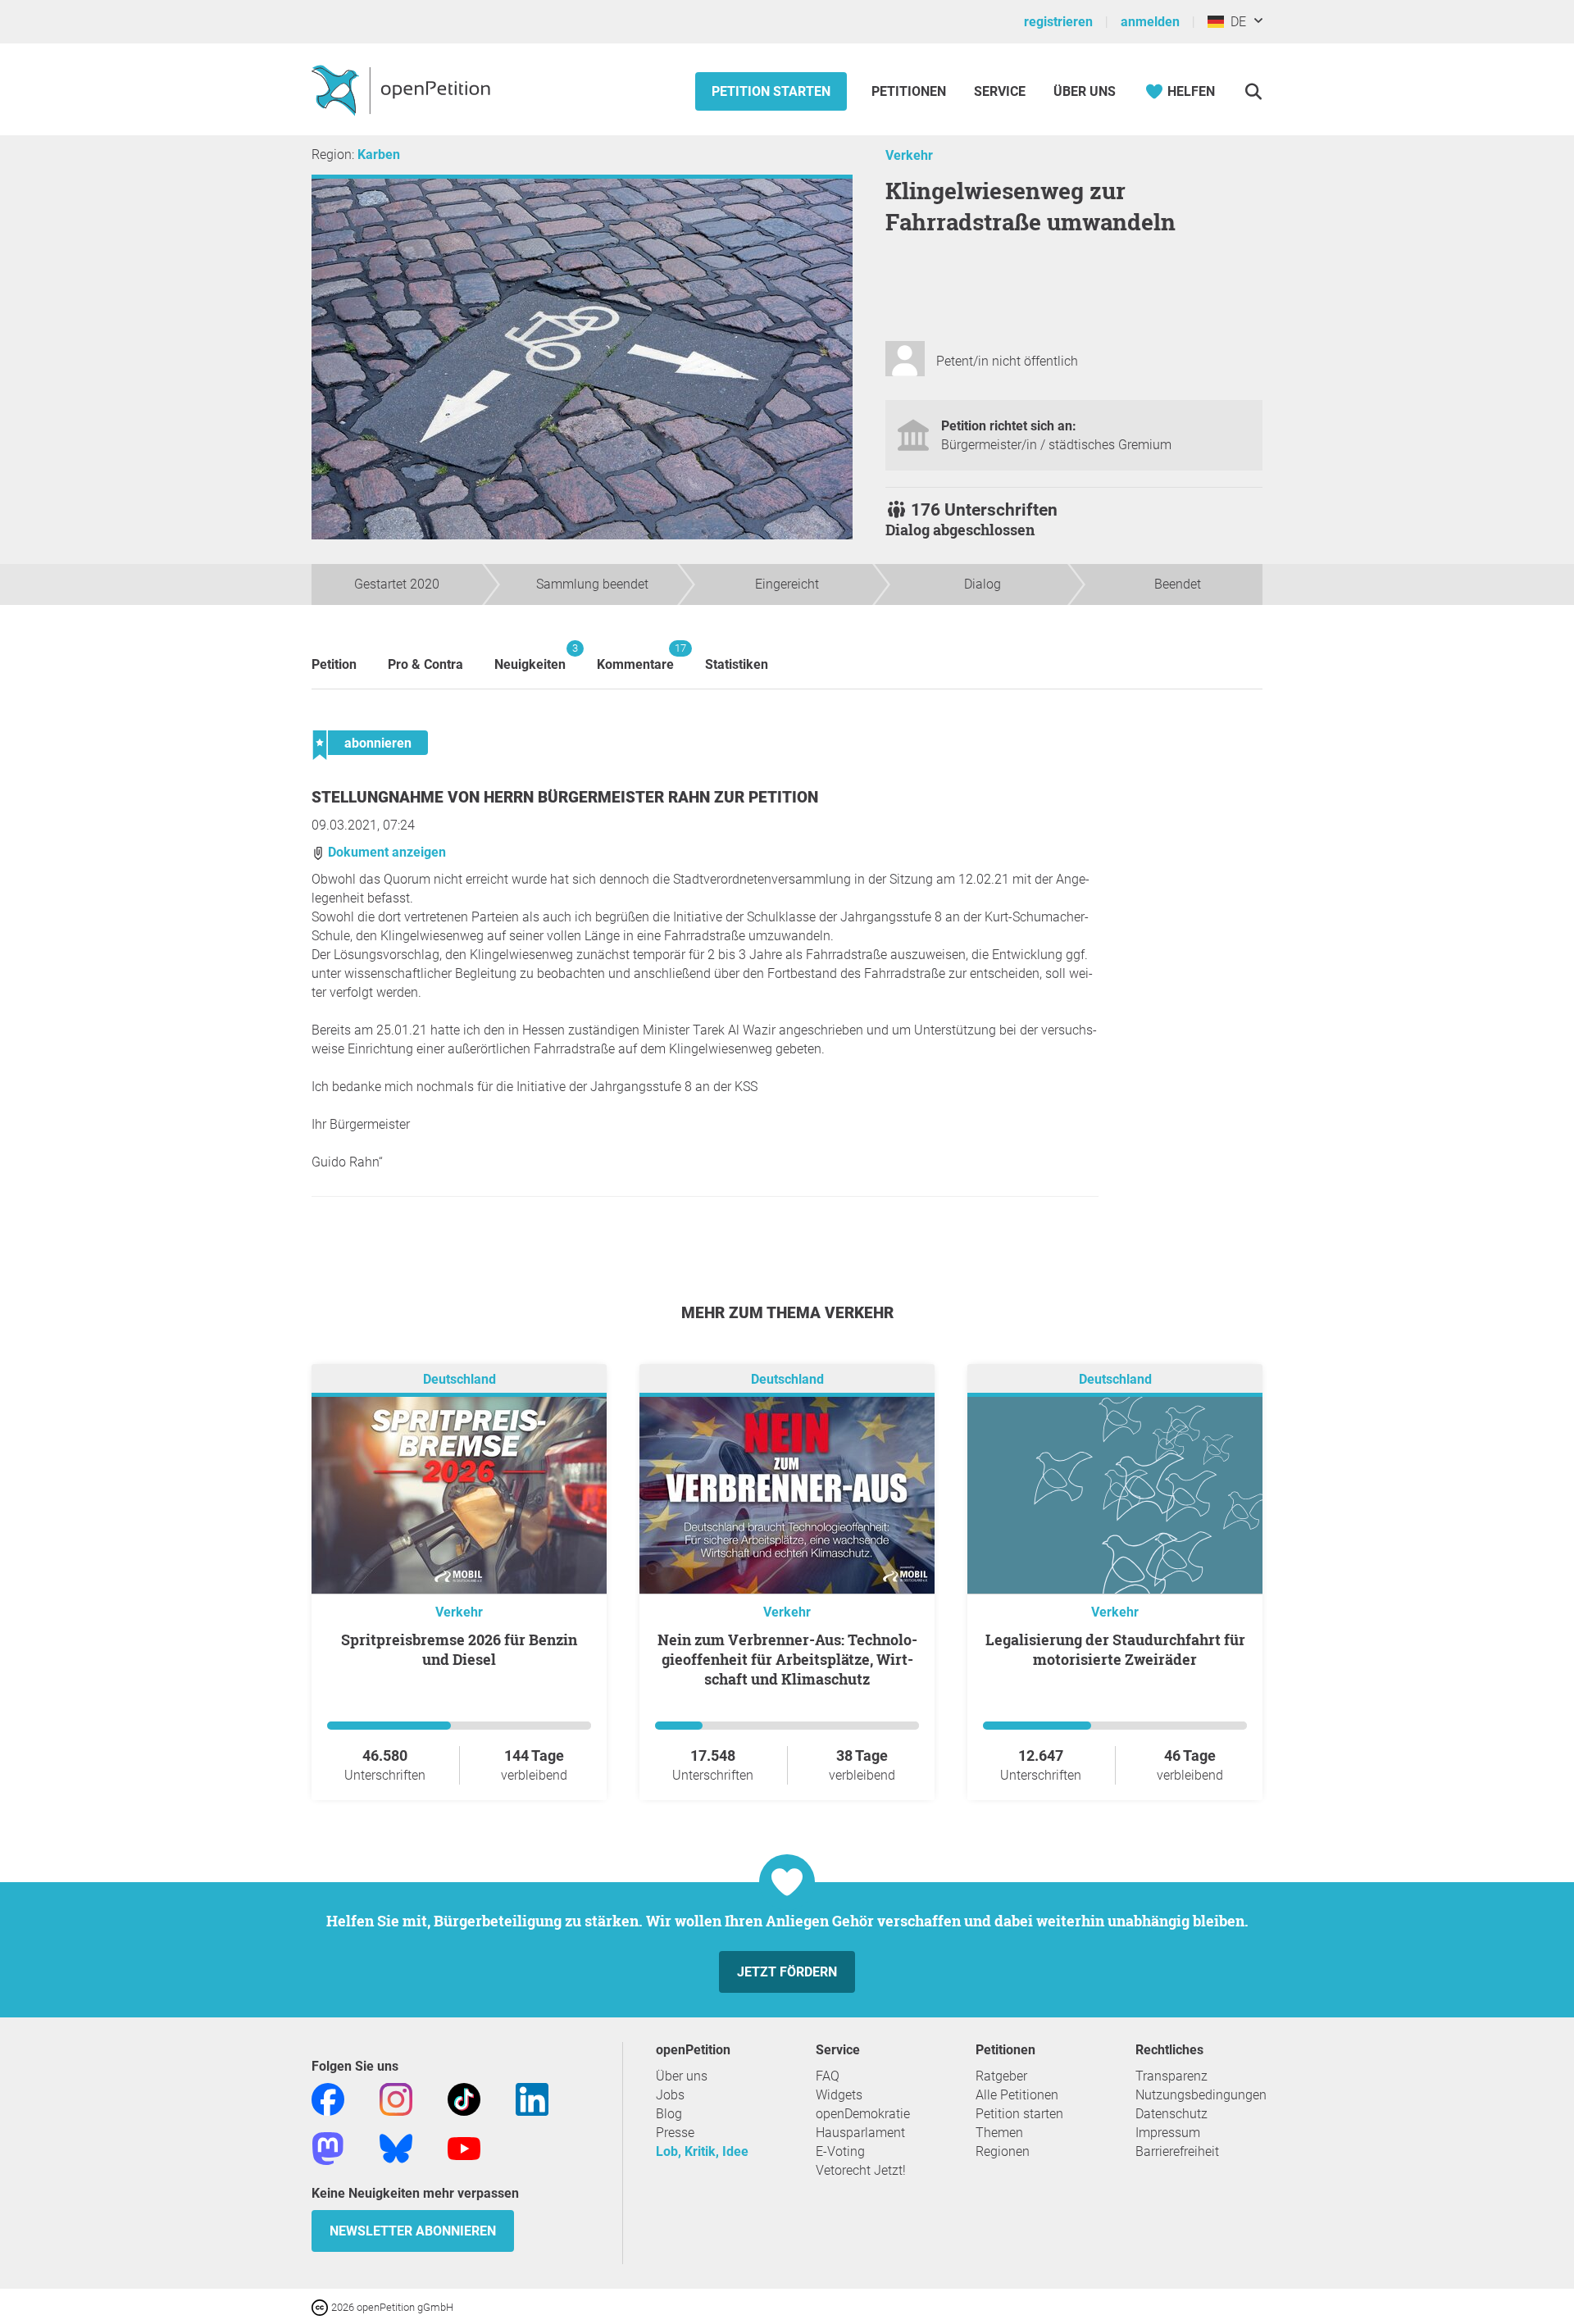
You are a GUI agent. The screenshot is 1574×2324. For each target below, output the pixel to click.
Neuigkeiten (530, 657)
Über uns (682, 2076)
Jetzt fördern (787, 1972)
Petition (334, 664)
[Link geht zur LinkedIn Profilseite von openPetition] (532, 2098)
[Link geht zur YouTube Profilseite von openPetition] (464, 2147)
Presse (675, 2133)
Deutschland (459, 1379)
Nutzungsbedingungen (1201, 2095)
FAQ (828, 2076)
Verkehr (909, 155)
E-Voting (840, 2151)
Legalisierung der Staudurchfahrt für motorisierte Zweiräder (1115, 1649)
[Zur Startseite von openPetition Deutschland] (403, 89)
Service (1000, 91)
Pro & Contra (425, 664)
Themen (999, 2133)
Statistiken (737, 664)
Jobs (670, 2095)
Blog (669, 2114)
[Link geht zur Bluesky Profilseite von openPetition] (396, 2147)
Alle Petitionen (1017, 2095)
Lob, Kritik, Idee (702, 2151)
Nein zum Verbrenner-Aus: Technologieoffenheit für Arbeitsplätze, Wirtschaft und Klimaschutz (787, 1659)
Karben (379, 155)
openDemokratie (863, 2114)
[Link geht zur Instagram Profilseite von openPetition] (396, 2098)
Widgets (839, 2095)
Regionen (1003, 2151)
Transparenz (1171, 2076)
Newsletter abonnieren (413, 2231)
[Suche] (1253, 91)
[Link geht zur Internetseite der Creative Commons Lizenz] (321, 2306)
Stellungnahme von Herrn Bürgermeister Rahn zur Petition (565, 797)
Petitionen (910, 91)
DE (1235, 22)
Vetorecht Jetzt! (861, 2170)
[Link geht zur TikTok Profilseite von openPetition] (464, 2098)
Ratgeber (1001, 2076)
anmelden (1150, 22)
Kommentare (635, 657)
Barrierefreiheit (1177, 2151)
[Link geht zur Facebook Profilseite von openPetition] (328, 2098)
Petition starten (771, 91)
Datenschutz (1171, 2114)
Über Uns (1085, 91)
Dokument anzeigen (385, 852)
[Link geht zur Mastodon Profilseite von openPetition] (328, 2147)
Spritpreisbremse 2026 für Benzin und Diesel (459, 1649)
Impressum (1168, 2133)
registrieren (1058, 22)
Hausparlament (860, 2133)
